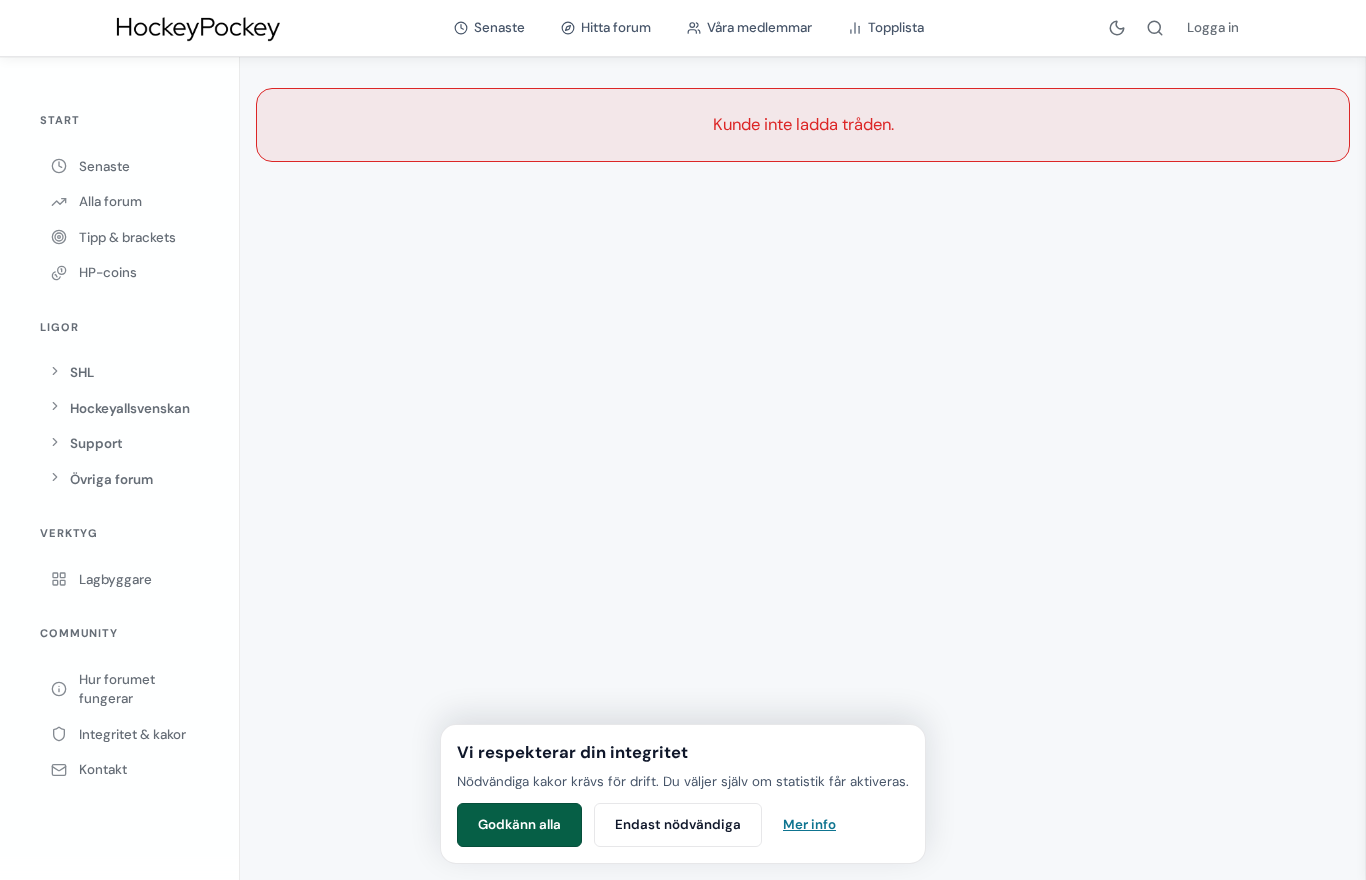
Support (96, 443)
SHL (82, 372)
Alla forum (110, 201)
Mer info (809, 824)
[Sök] (1155, 28)
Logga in (1213, 27)
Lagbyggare (115, 579)
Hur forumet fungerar (117, 689)
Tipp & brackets (127, 237)
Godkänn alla (519, 824)
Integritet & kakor (132, 734)
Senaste (104, 166)
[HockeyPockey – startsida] (197, 28)
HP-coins (108, 272)
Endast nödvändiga (678, 824)
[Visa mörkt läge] (1117, 28)
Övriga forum (111, 479)
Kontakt (103, 769)
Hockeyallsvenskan (130, 408)
